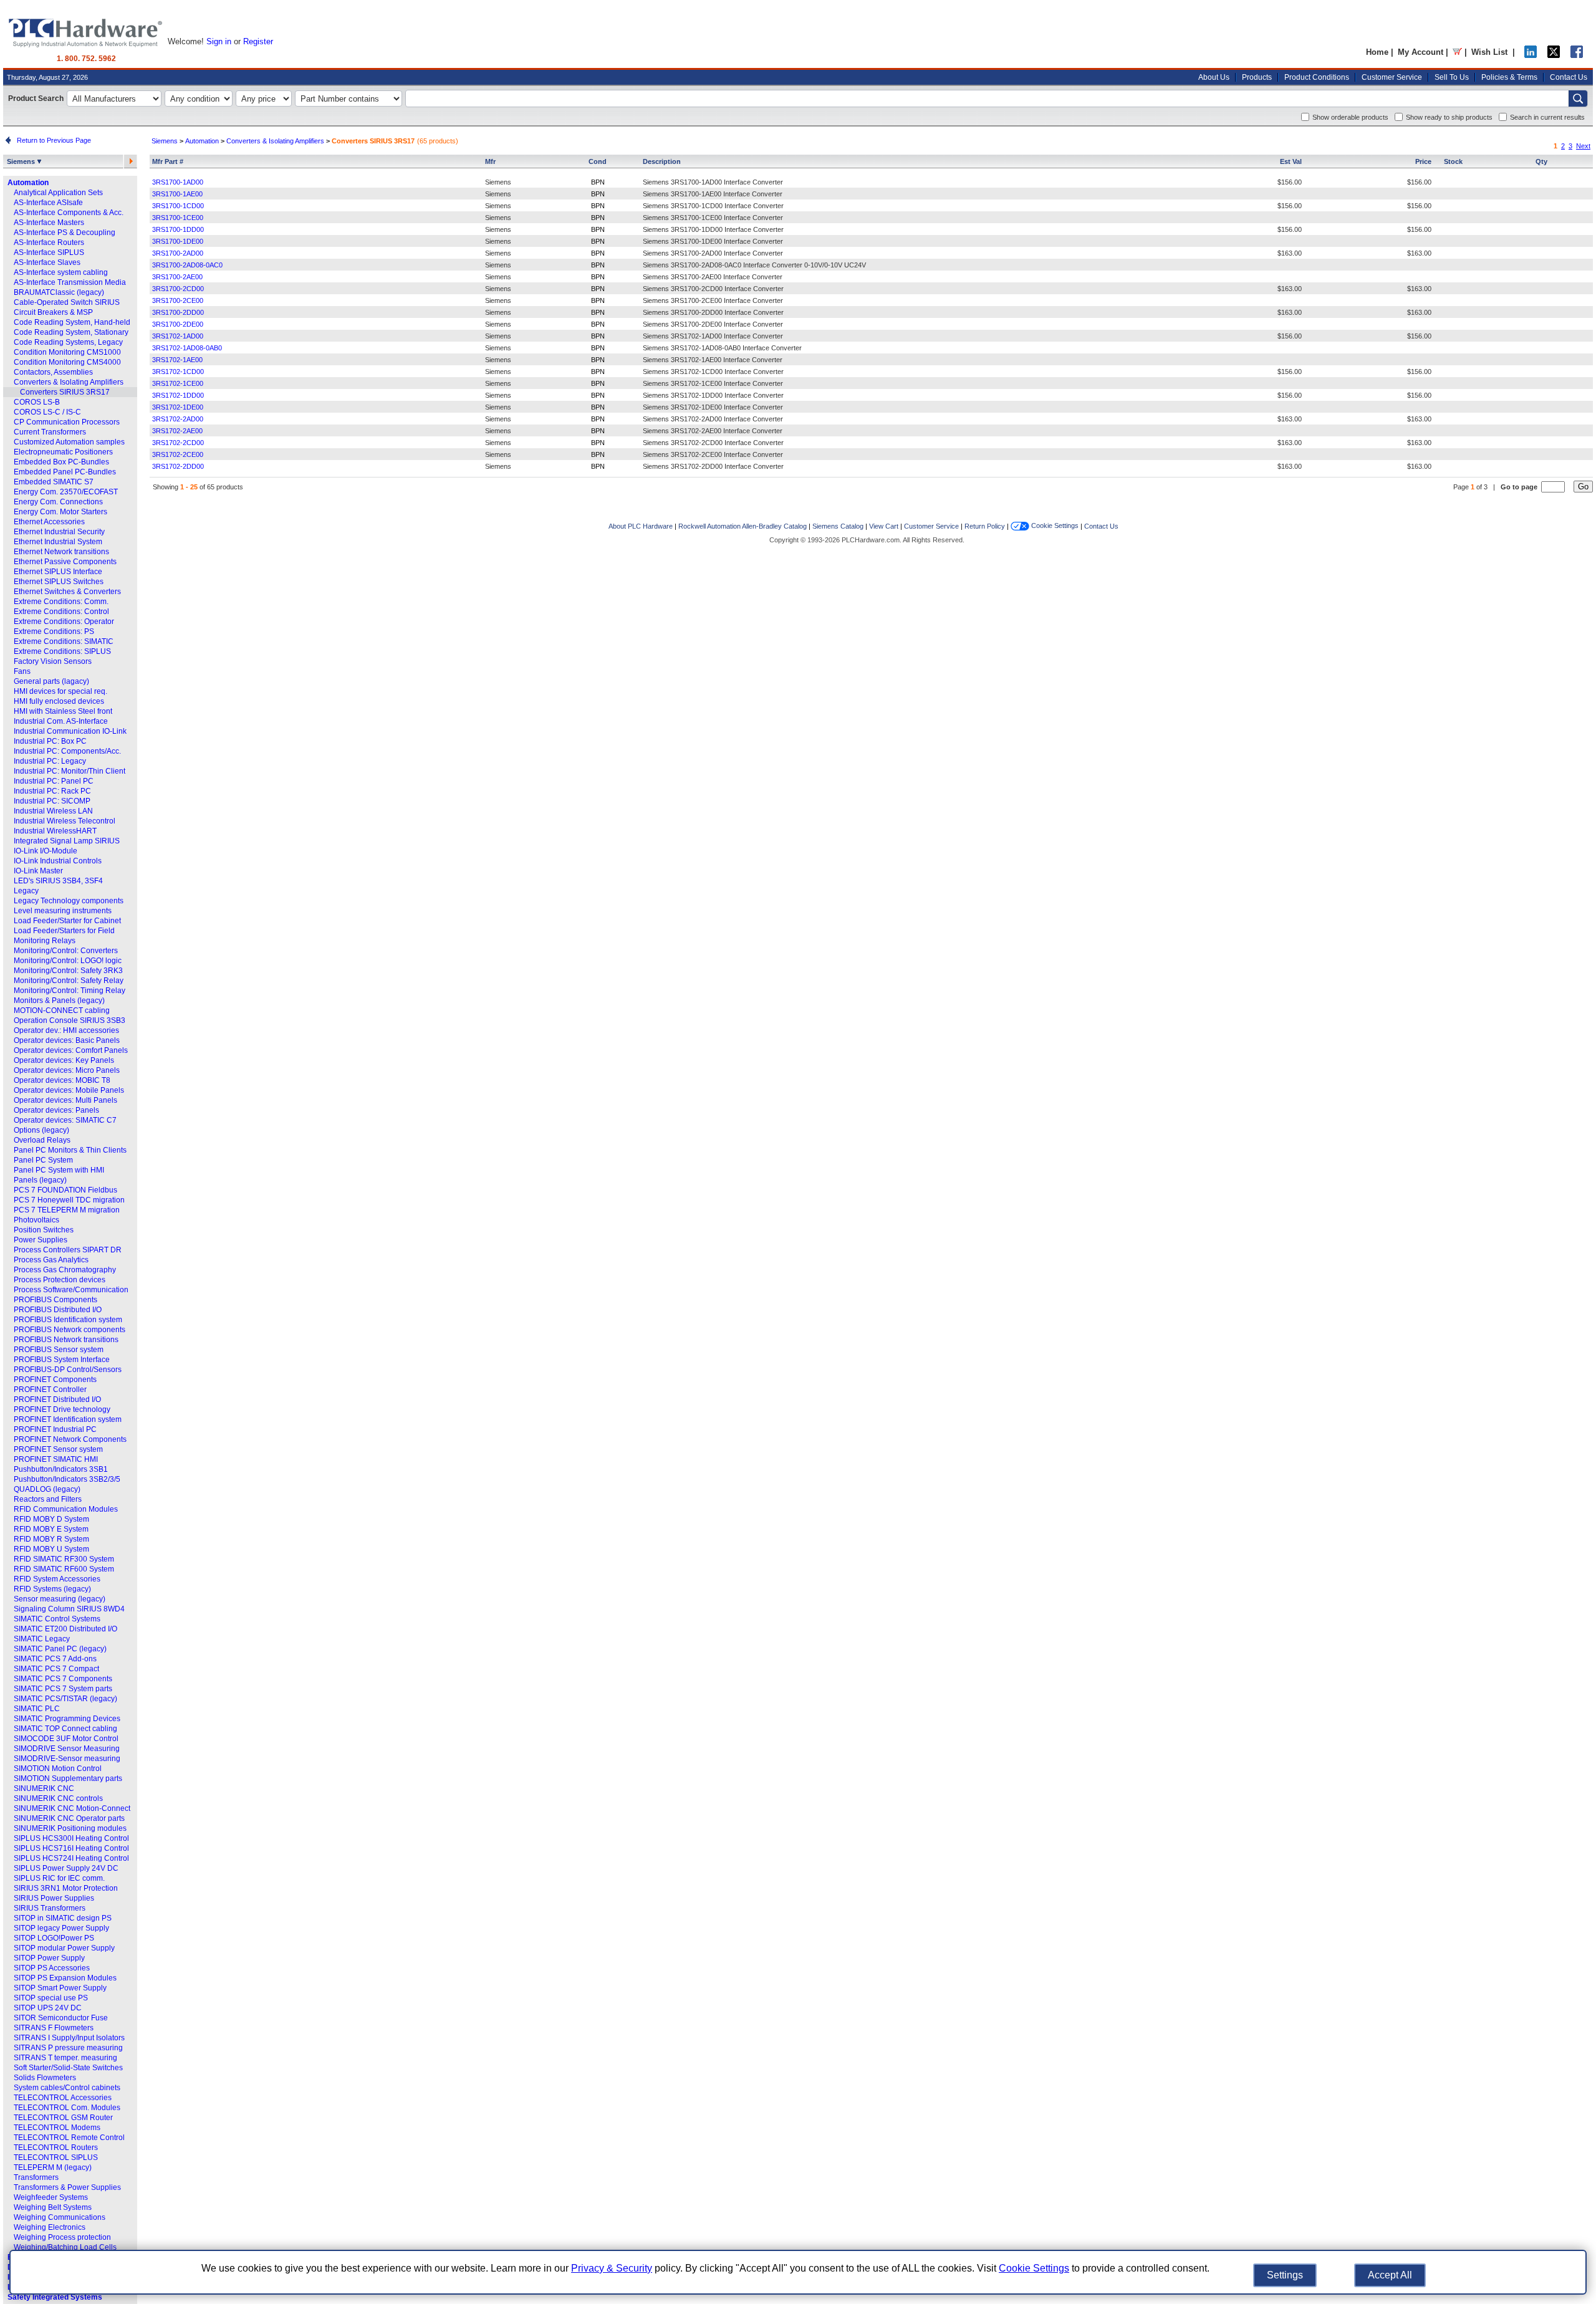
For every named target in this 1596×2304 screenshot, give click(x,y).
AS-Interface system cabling (61, 272)
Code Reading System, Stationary (71, 332)
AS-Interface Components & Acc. (69, 213)
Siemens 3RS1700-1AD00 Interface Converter (713, 182)
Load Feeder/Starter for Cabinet (67, 921)
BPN (598, 182)
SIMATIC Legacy (42, 1639)
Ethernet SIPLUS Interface (58, 572)
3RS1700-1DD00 (178, 229)
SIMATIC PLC (37, 1709)
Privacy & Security (612, 2268)
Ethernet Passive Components (65, 562)
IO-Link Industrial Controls (58, 861)
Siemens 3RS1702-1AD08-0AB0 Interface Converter (722, 348)
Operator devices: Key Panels (64, 1060)
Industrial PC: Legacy (50, 761)
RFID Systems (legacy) (52, 1589)
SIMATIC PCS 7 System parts (63, 1689)
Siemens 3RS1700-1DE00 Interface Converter (713, 241)
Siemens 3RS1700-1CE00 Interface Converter (713, 218)
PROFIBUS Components (55, 1300)
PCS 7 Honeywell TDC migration (69, 1200)
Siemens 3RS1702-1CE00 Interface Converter (713, 383)
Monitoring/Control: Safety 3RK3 (68, 971)
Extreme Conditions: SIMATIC (64, 641)
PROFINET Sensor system (58, 1449)
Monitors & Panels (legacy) (59, 1001)
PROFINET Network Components (70, 1439)
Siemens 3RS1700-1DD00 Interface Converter (713, 229)
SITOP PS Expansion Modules (65, 1978)
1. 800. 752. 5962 (86, 59)
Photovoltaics (36, 1220)
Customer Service (1392, 77)
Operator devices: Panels (56, 1110)
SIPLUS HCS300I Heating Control (71, 1838)
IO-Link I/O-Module (46, 851)
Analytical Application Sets (58, 193)
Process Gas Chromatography (65, 1270)
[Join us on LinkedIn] (1531, 55)
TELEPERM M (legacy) (53, 2167)
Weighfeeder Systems (51, 2197)
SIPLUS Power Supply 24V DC (66, 1868)
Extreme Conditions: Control (61, 612)
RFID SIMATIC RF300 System (64, 1559)
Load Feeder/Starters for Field (64, 931)
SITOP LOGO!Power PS (54, 1938)
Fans (22, 671)
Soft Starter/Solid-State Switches (68, 2068)
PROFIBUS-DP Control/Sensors (68, 1370)
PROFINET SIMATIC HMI (56, 1459)
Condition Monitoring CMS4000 (67, 362)
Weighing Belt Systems (53, 2207)
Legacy (26, 891)
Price (1423, 161)
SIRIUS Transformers (50, 1908)
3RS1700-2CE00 (178, 300)
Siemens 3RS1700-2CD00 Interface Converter (713, 289)
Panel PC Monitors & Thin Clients (70, 1150)
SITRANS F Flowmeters (54, 2028)
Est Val (1291, 161)
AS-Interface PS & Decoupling (65, 233)
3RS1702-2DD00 (178, 466)
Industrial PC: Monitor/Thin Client (70, 771)
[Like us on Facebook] (1577, 55)
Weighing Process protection (62, 2237)
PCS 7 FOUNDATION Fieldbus (65, 1190)
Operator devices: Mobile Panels (69, 1090)
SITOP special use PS (51, 1998)
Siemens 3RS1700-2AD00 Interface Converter (713, 253)
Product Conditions (1317, 77)
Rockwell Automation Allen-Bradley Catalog (743, 526)
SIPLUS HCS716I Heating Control (71, 1848)
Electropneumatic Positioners (63, 452)
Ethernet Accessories (49, 522)
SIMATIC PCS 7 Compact (56, 1669)
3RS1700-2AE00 (177, 277)
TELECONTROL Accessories (63, 2098)
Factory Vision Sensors (53, 661)
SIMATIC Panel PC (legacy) (60, 1649)
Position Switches (44, 1230)
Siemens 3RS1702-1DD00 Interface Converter (713, 395)
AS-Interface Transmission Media (70, 282)
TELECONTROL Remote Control (69, 2138)
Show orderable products (1350, 117)
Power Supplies (41, 1240)
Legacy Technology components (69, 901)
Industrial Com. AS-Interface (61, 721)
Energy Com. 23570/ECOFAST (66, 492)
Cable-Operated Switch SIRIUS (67, 302)
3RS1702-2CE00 (178, 454)
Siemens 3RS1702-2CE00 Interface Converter (713, 454)
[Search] (1578, 98)
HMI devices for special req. (60, 691)
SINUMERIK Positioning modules (70, 1828)
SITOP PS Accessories (52, 1968)
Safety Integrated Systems (55, 2297)
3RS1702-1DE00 (178, 407)
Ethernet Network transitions (61, 552)
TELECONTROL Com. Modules (67, 2108)
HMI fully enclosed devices (59, 701)
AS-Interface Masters (49, 223)
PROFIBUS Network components (70, 1330)
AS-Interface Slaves (47, 262)
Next (1583, 146)
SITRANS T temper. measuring (65, 2058)
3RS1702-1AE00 (177, 360)
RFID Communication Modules (66, 1509)
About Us (1214, 77)
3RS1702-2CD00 (178, 443)
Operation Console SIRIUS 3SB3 (70, 1020)
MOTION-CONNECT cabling (62, 1010)
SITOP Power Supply (49, 1958)
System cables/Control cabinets (67, 2088)
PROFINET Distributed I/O (57, 1399)
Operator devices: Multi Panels (65, 1100)
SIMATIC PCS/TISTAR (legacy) (65, 1699)
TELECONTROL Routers (56, 2148)
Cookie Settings (1054, 526)
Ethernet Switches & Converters (67, 592)
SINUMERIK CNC (44, 1788)
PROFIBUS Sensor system (59, 1350)
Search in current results (1547, 117)
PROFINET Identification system (68, 1419)
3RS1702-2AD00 (178, 419)
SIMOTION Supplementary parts (68, 1778)
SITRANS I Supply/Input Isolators (69, 2038)
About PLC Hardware (641, 526)
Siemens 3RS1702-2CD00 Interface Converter (713, 443)
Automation (28, 183)
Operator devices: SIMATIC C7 (65, 1120)
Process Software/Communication (71, 1290)
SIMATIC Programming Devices (67, 1719)
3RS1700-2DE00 (178, 324)
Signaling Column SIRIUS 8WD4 (69, 1609)
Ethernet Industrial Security (59, 532)
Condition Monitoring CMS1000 (67, 352)
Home (1377, 52)
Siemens (22, 161)
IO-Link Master (38, 871)
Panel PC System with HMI (59, 1170)
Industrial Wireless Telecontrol (65, 821)
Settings (1285, 2275)
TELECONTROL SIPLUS (56, 2158)
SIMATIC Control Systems (57, 1619)
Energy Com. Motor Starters (60, 512)
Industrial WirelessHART (55, 831)
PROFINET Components (55, 1380)
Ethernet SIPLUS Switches (59, 582)
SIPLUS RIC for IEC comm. (59, 1878)
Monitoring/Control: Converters (66, 951)
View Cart (884, 526)
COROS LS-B (37, 402)
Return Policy (985, 526)
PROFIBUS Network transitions (66, 1340)
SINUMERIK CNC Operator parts (69, 1818)
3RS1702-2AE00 (177, 431)
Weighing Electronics (50, 2227)
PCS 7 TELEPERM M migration (67, 1210)
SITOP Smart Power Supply (60, 1988)
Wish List (1489, 52)
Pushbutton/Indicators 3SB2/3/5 (67, 1479)
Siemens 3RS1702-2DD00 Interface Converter (713, 466)
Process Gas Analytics (51, 1260)
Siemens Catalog (838, 526)
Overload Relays (42, 1140)
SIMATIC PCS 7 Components (63, 1679)
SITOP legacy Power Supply (61, 1928)
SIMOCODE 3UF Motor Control (66, 1739)
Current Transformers (50, 432)
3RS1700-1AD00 (178, 182)
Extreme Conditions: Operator (64, 622)
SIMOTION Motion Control (58, 1769)
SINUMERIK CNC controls (58, 1798)
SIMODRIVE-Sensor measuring (67, 1759)
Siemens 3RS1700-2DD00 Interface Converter (713, 312)
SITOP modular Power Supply (64, 1948)
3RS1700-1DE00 (178, 241)
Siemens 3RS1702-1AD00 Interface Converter (713, 336)
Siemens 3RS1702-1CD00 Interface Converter (713, 372)
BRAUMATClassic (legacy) (59, 292)
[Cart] (1457, 52)
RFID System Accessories (57, 1579)
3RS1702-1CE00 (178, 383)
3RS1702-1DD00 (178, 395)
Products (1257, 77)
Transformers (36, 2177)
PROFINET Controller (50, 1390)
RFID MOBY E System (51, 1529)
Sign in (219, 41)
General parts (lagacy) (51, 681)
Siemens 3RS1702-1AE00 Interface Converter (713, 360)
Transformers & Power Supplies (67, 2187)
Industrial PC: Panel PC (54, 781)
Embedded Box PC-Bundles (61, 462)
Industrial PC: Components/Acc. (67, 751)
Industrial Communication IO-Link (70, 731)
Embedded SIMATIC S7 (54, 482)
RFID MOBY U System (51, 1549)
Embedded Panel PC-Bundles (65, 472)
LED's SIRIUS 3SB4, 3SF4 (58, 881)
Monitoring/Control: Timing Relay (70, 991)
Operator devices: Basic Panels (67, 1040)
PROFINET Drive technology (62, 1409)
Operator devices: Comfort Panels (71, 1050)
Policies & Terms (1509, 77)
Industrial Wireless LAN (53, 811)
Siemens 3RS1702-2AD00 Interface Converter (713, 419)
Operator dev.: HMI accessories (66, 1030)
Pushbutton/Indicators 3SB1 (61, 1469)
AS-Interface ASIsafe (48, 203)
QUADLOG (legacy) (47, 1489)
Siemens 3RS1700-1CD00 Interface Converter (713, 206)
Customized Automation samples (69, 442)
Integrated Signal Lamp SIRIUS (67, 841)
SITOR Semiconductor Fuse (61, 2018)
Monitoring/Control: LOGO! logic (68, 961)
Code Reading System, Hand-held (72, 322)
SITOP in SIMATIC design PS (63, 1918)
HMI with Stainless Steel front (63, 711)
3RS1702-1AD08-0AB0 (187, 348)
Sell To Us (1452, 77)
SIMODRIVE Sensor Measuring (67, 1749)
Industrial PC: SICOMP (52, 801)
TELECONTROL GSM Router (63, 2118)
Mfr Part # (168, 161)
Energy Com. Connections (58, 502)
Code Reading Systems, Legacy (68, 342)
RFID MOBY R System (51, 1539)
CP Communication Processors (67, 422)
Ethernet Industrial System (58, 542)
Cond (598, 161)
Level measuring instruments (63, 911)
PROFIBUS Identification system (68, 1320)
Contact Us (1569, 77)
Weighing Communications (60, 2217)
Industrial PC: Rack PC (52, 791)
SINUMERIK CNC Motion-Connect (72, 1808)
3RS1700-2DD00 (178, 312)
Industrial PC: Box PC (50, 741)
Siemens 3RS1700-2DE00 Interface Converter (713, 324)
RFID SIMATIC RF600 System (64, 1569)
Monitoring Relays (45, 941)
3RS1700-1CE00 (178, 218)
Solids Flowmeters (45, 2078)
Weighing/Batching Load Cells (65, 2247)
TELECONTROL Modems (57, 2128)
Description (662, 161)
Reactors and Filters (48, 1499)
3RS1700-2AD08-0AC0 (187, 265)
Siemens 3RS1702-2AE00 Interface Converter (713, 431)
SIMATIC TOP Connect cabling (65, 1729)
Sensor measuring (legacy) (60, 1599)
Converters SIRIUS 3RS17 (65, 392)
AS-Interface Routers (49, 242)
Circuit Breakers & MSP (53, 312)
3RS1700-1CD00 (178, 206)
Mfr (490, 161)
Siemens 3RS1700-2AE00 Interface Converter (713, 277)
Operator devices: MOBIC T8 (62, 1080)
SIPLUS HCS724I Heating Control (71, 1858)
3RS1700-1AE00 (177, 194)
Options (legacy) (41, 1130)
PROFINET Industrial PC (55, 1429)
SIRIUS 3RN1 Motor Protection (66, 1888)
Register (258, 41)
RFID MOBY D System (51, 1519)
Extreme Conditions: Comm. (61, 602)
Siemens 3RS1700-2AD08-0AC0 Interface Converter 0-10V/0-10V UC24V (754, 265)
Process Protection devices (60, 1280)
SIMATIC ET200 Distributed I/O (65, 1629)
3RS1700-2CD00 (178, 289)
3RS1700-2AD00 (178, 253)
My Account (1421, 52)
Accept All (1390, 2275)
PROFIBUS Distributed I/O (58, 1310)
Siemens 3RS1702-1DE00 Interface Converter (713, 407)
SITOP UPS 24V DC (48, 2008)
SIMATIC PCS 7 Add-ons (55, 1659)
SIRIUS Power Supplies (54, 1898)
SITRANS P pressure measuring (68, 2048)
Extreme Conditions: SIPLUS (62, 651)
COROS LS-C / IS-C (47, 412)
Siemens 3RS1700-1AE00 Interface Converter (713, 194)
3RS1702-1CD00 (178, 372)
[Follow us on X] (1554, 55)
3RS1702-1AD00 (178, 336)
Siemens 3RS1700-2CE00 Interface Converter (713, 300)
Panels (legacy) (40, 1180)
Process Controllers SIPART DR (68, 1250)
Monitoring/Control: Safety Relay (69, 981)
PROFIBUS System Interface (62, 1360)
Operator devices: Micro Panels (67, 1070)
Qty (1541, 161)
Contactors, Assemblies (53, 372)
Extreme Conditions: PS (54, 631)
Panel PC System (43, 1160)
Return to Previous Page (52, 140)
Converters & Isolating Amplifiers (69, 382)
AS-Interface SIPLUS (49, 252)
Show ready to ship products (1449, 117)
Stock (1453, 161)
